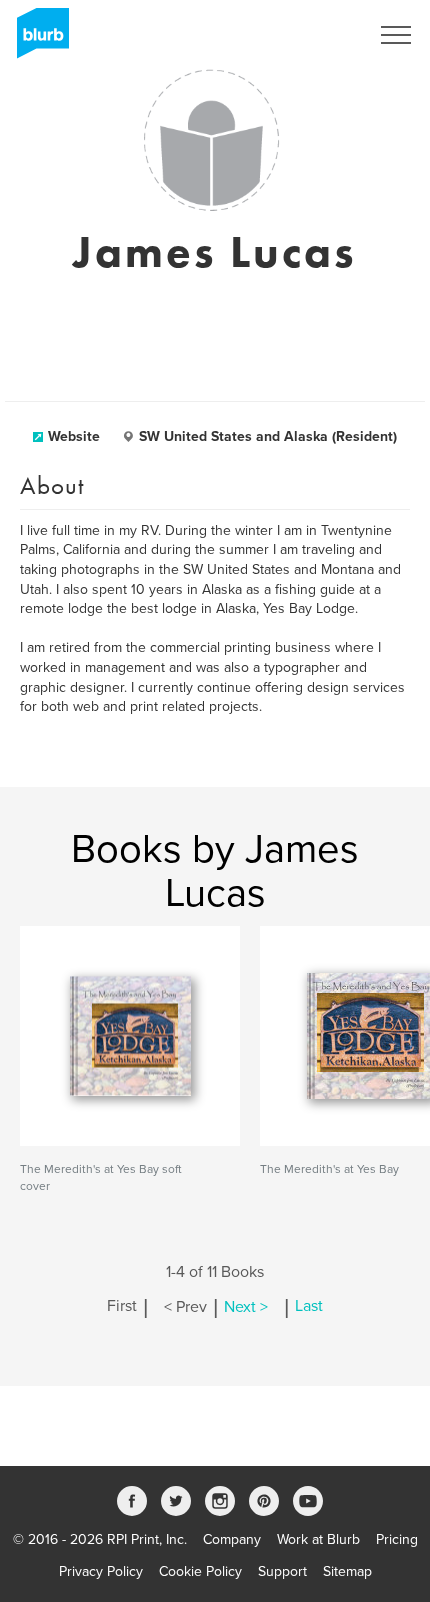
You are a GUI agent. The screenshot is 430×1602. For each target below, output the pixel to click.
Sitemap (347, 1571)
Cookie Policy (200, 1571)
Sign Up (318, 35)
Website (74, 436)
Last (309, 1307)
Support (282, 1571)
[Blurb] (37, 40)
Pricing (397, 1539)
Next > (246, 1307)
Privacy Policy (101, 1571)
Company (232, 1539)
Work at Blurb (318, 1539)
